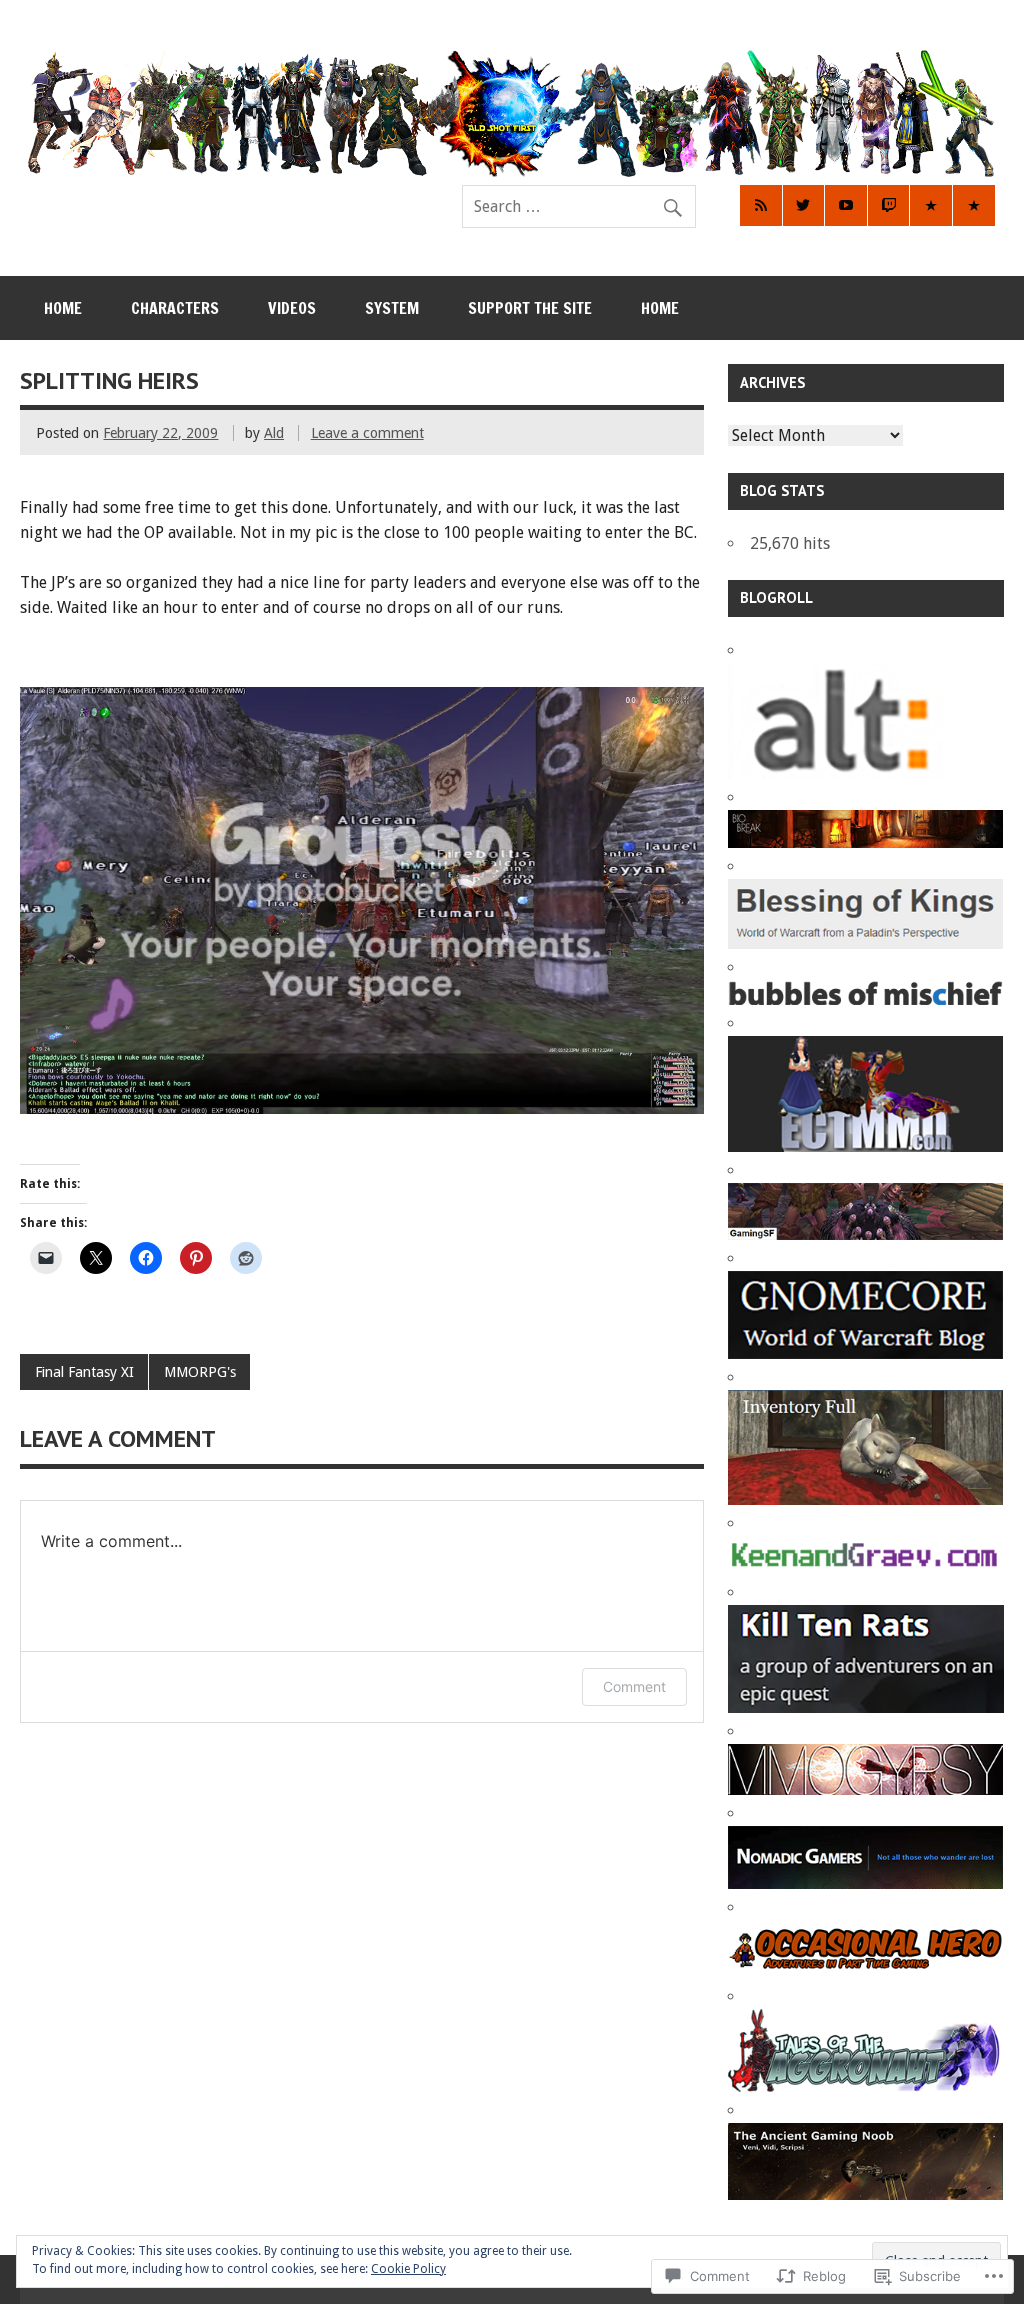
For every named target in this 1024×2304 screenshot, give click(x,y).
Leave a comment (367, 433)
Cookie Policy (408, 2269)
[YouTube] (846, 206)
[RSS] (761, 206)
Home (63, 308)
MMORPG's (200, 1372)
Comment (634, 1686)
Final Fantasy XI (84, 1372)
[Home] (974, 206)
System (392, 308)
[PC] (931, 206)
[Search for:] (579, 206)
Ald (274, 433)
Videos (292, 308)
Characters (175, 308)
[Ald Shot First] (511, 171)
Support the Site (530, 308)
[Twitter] (804, 206)
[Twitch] (889, 206)
